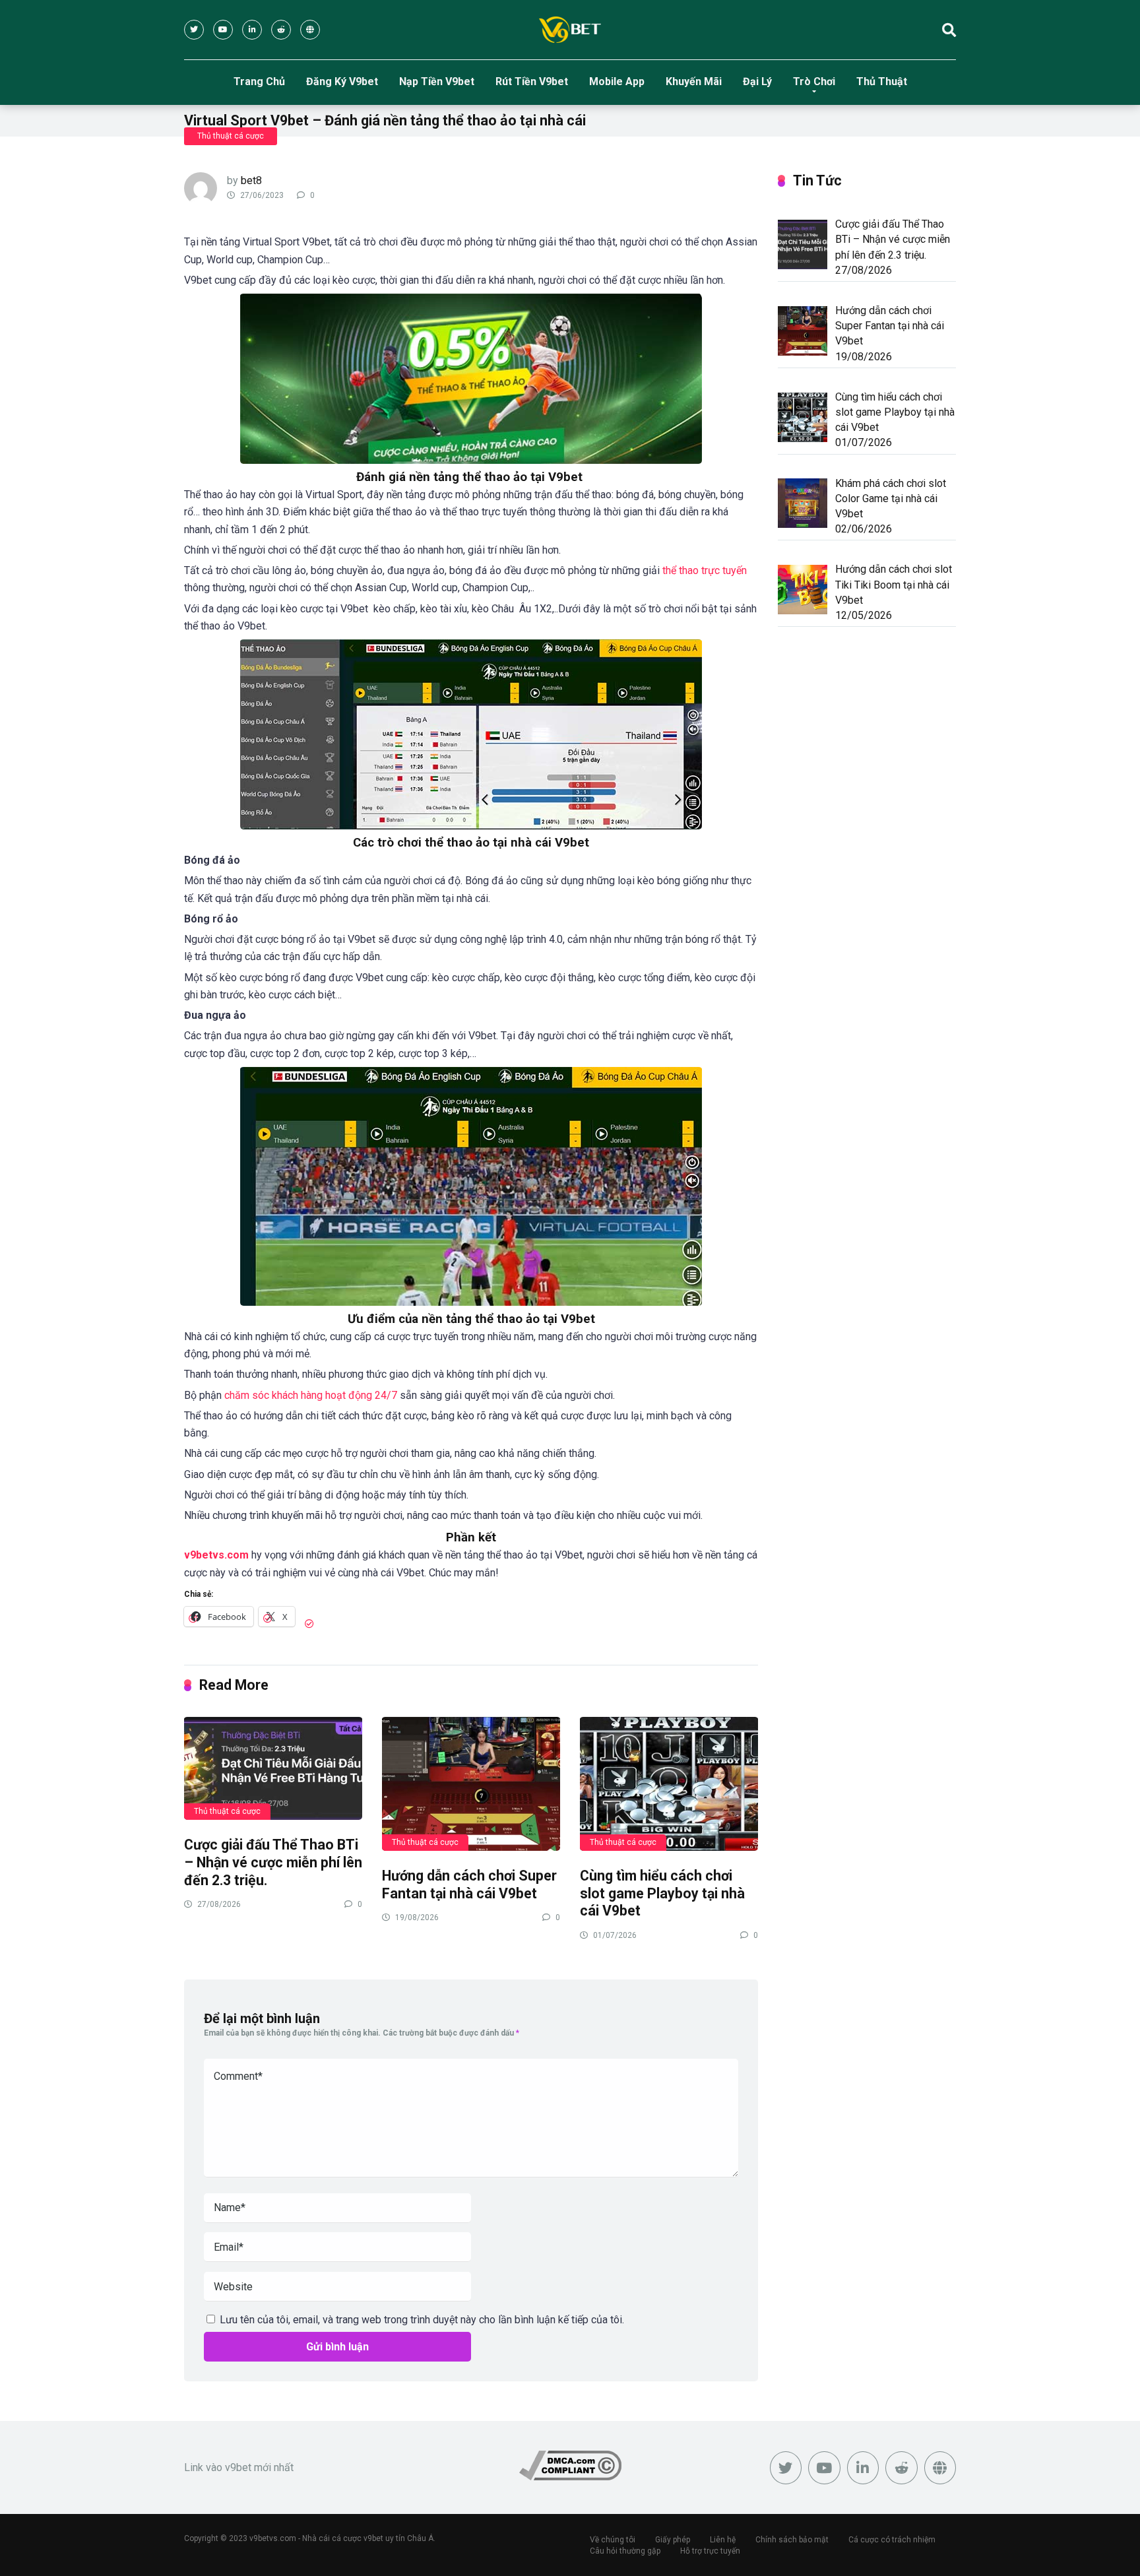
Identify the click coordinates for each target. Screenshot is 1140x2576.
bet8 (251, 180)
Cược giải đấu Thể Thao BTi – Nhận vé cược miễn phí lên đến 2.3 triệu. (273, 1862)
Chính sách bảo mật (792, 2540)
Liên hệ (723, 2540)
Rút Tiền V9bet (532, 81)
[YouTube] (223, 30)
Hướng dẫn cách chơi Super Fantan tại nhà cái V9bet (469, 1884)
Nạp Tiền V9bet (437, 81)
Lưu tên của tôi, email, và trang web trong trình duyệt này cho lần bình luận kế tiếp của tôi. (422, 2320)
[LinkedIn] (252, 30)
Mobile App (617, 81)
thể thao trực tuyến (705, 570)
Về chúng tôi (613, 2540)
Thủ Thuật (882, 81)
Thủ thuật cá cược (231, 136)
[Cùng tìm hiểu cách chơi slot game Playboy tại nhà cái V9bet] (669, 1783)
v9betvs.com (216, 1555)
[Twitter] (194, 30)
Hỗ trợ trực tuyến (710, 2551)
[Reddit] (281, 30)
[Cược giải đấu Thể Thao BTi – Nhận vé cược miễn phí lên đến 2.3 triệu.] (273, 1768)
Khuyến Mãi (694, 81)
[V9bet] (570, 30)
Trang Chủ (259, 81)
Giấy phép (673, 2540)
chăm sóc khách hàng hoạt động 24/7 (311, 1395)
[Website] (310, 30)
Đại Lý (757, 81)
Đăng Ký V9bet (342, 81)
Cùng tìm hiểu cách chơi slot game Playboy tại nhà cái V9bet (662, 1893)
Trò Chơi (814, 81)
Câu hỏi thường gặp (625, 2551)
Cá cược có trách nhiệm (892, 2540)
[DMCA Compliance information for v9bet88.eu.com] (570, 2477)
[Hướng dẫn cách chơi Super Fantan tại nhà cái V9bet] (471, 1783)
